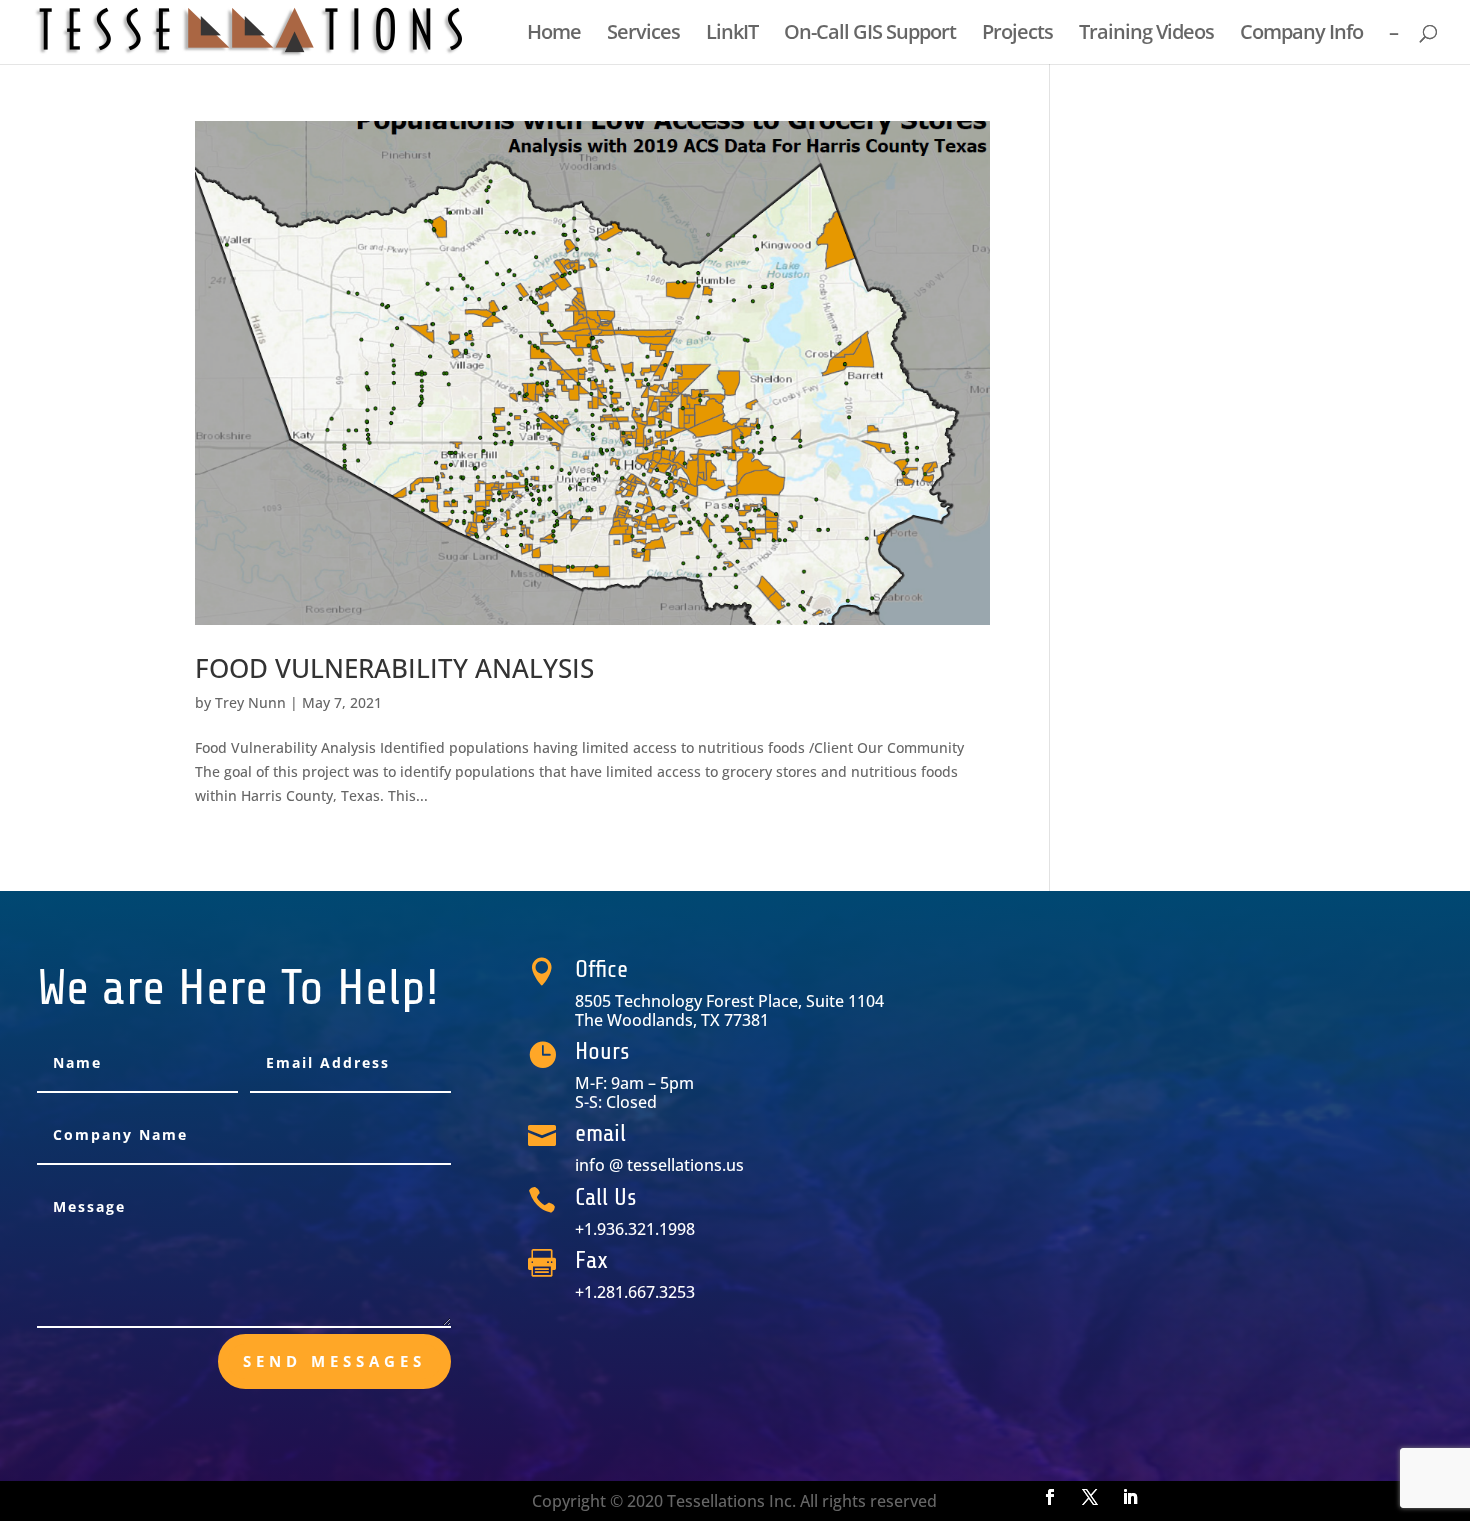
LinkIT (732, 35)
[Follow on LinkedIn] (1130, 1497)
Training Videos (1146, 35)
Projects (1017, 35)
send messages (334, 1361)
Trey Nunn (250, 702)
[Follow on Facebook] (1050, 1497)
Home (554, 35)
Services (643, 35)
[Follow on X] (1090, 1497)
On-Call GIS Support (870, 35)
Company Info (1301, 35)
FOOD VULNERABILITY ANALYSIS (394, 668)
